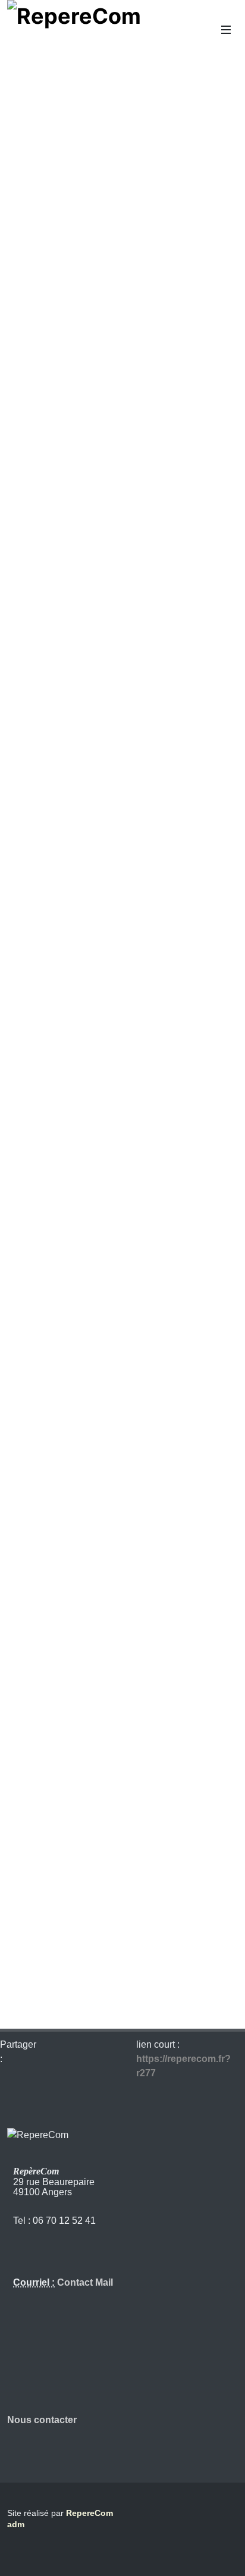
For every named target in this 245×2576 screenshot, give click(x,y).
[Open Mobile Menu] (226, 30)
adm (16, 2524)
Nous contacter (42, 2420)
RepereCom (89, 2513)
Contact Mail (84, 2282)
